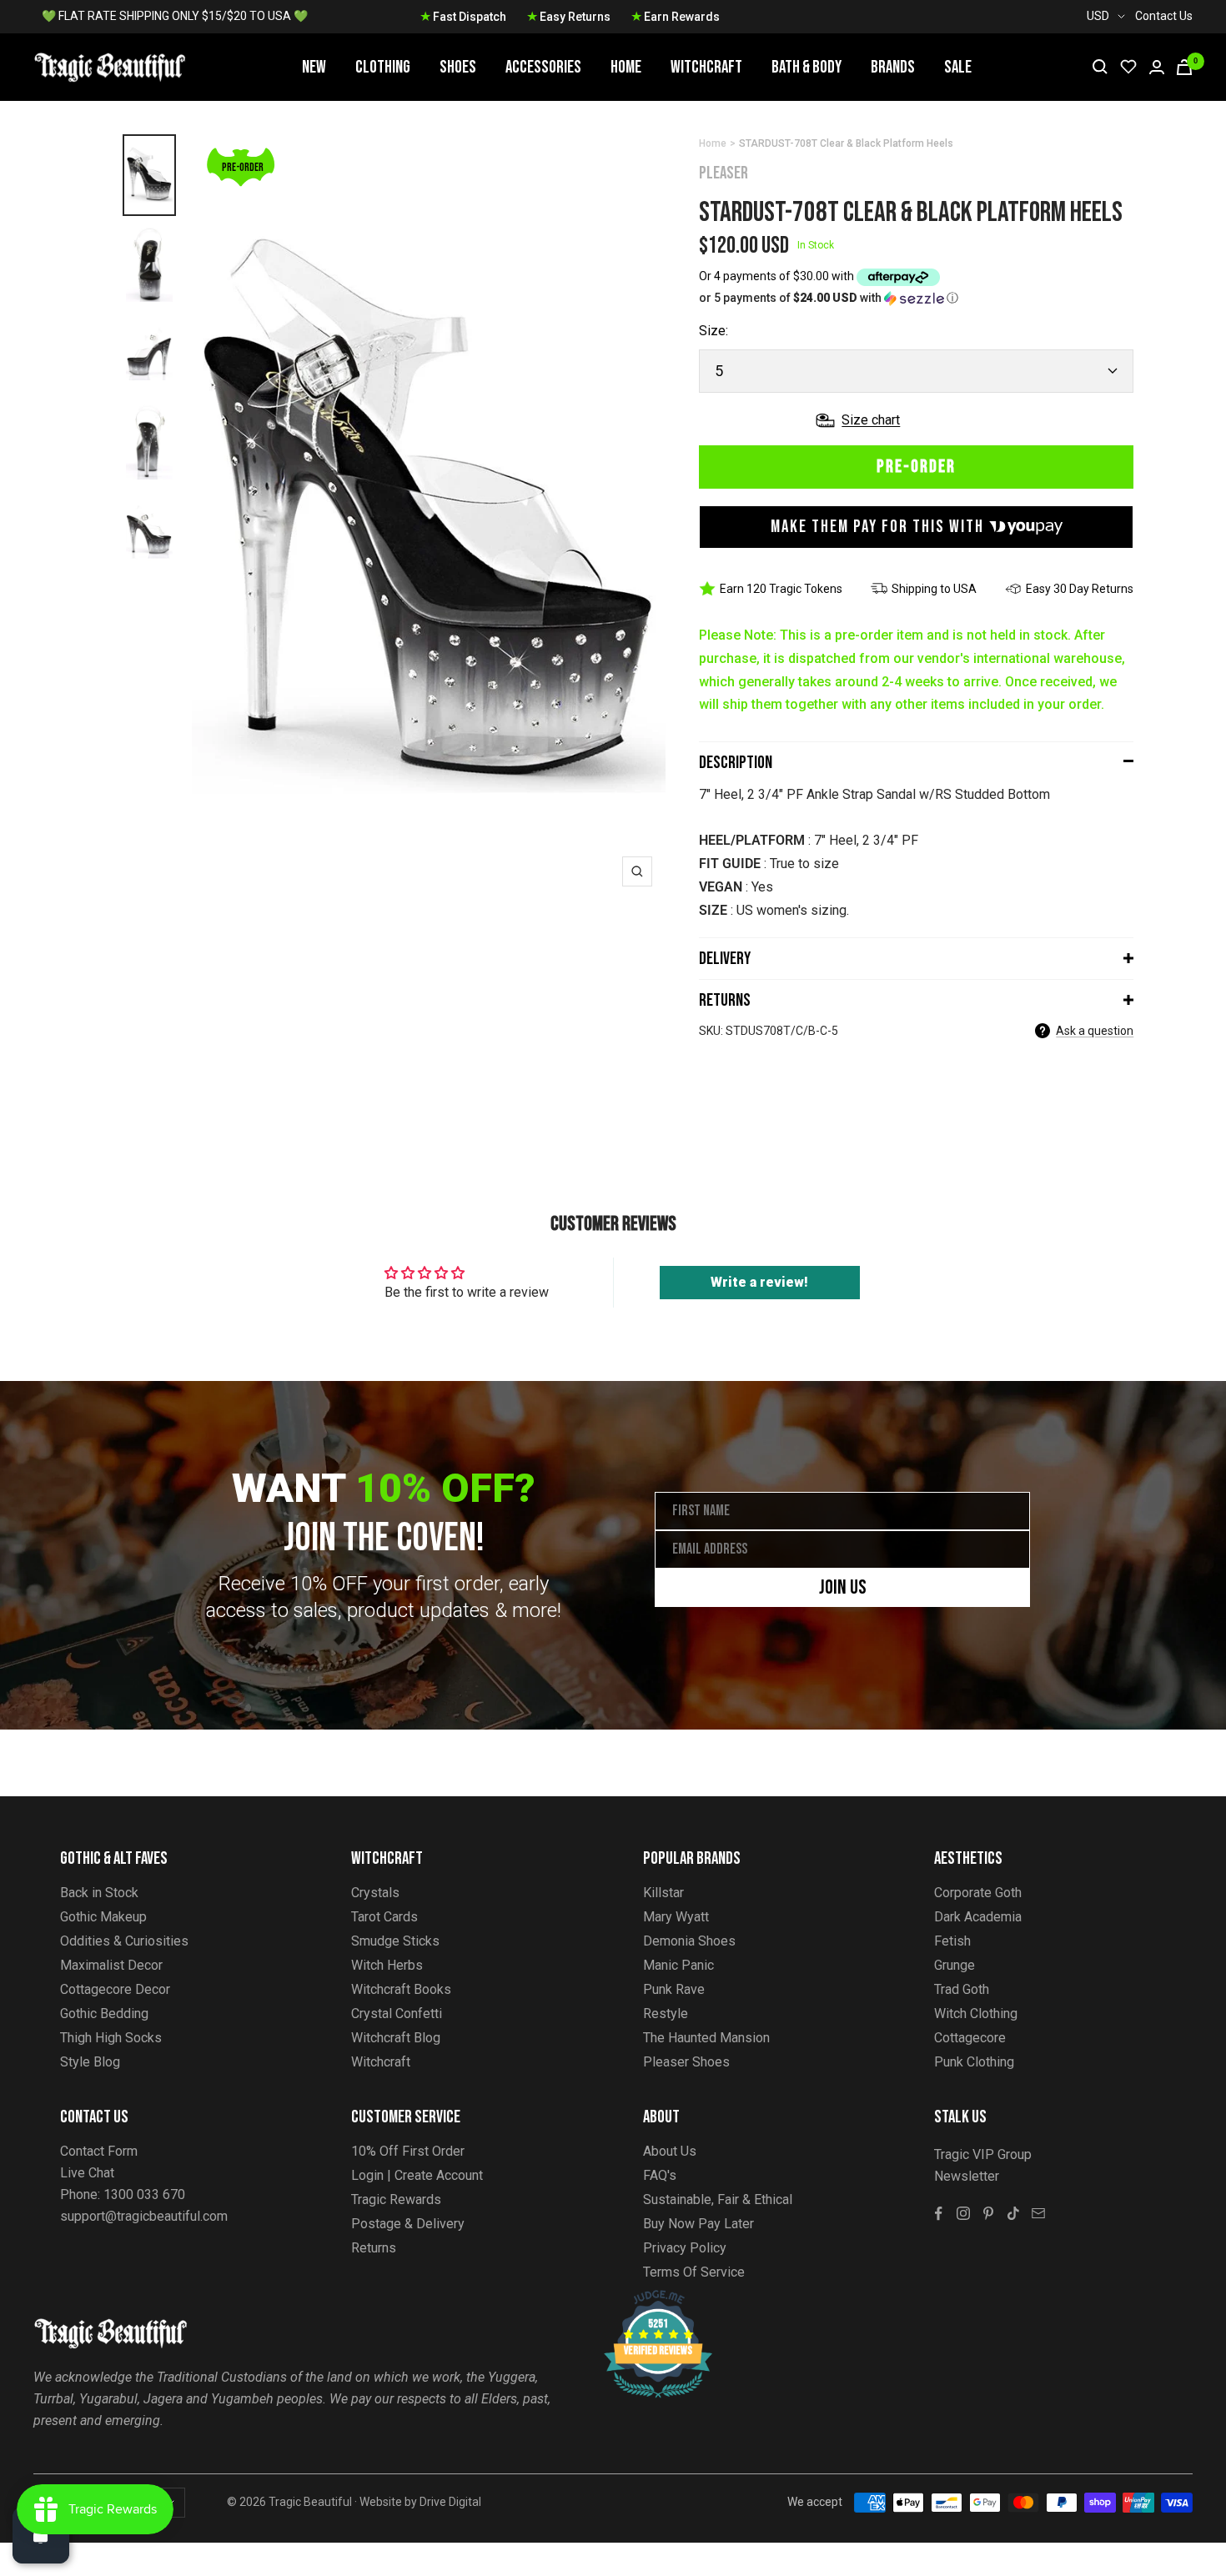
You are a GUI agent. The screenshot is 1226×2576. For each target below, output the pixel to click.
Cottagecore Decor (115, 1989)
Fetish (952, 1941)
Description (736, 763)
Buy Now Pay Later (698, 2224)
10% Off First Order (408, 2151)
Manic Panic (678, 1965)
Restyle (666, 2014)
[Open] (41, 2535)
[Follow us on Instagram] (963, 2213)
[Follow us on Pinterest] (988, 2213)
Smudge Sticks (395, 1941)
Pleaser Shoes (686, 2062)
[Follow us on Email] (1038, 2213)
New (314, 67)
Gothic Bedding (104, 2014)
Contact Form (99, 2151)
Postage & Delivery (408, 2224)
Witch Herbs (387, 1965)
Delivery (725, 959)
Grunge (955, 1965)
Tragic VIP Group (983, 2154)
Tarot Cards (384, 1917)
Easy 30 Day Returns (1080, 589)
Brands (893, 67)
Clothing (383, 67)
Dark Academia (978, 1917)
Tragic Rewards (396, 2199)
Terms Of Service (694, 2272)
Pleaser (724, 173)
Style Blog (90, 2062)
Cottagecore (970, 2038)
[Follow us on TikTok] (1013, 2213)
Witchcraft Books (401, 1989)
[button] (916, 298)
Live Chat (87, 2173)
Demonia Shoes (689, 1941)
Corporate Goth (978, 1893)
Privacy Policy (685, 2248)
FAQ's (660, 2175)
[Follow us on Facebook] (938, 2213)
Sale (958, 67)
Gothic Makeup (103, 1917)
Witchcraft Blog (396, 2038)
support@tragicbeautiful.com (144, 2216)
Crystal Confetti (397, 2014)
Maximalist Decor (111, 1965)
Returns (725, 1000)
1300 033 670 (144, 2194)
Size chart (871, 420)
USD (1098, 16)
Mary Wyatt (676, 1917)
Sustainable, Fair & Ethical (718, 2199)
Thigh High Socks (111, 2038)
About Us (670, 2151)
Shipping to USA (934, 589)
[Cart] (1184, 67)
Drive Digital (450, 2502)
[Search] (1100, 67)
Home (626, 67)
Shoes (458, 67)
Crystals (375, 1893)
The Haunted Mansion (706, 2038)
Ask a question (1095, 1031)
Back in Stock (99, 1893)
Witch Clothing (976, 2014)
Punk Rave (674, 1989)
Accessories (543, 67)
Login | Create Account (417, 2175)
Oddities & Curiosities (124, 1941)
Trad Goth (962, 1989)
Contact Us (1164, 16)
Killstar (663, 1893)
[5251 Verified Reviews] (643, 2299)
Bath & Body (806, 67)
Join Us (843, 1587)
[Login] (1157, 67)
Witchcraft (706, 67)
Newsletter (967, 2176)
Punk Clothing (974, 2062)
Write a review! (759, 1282)
